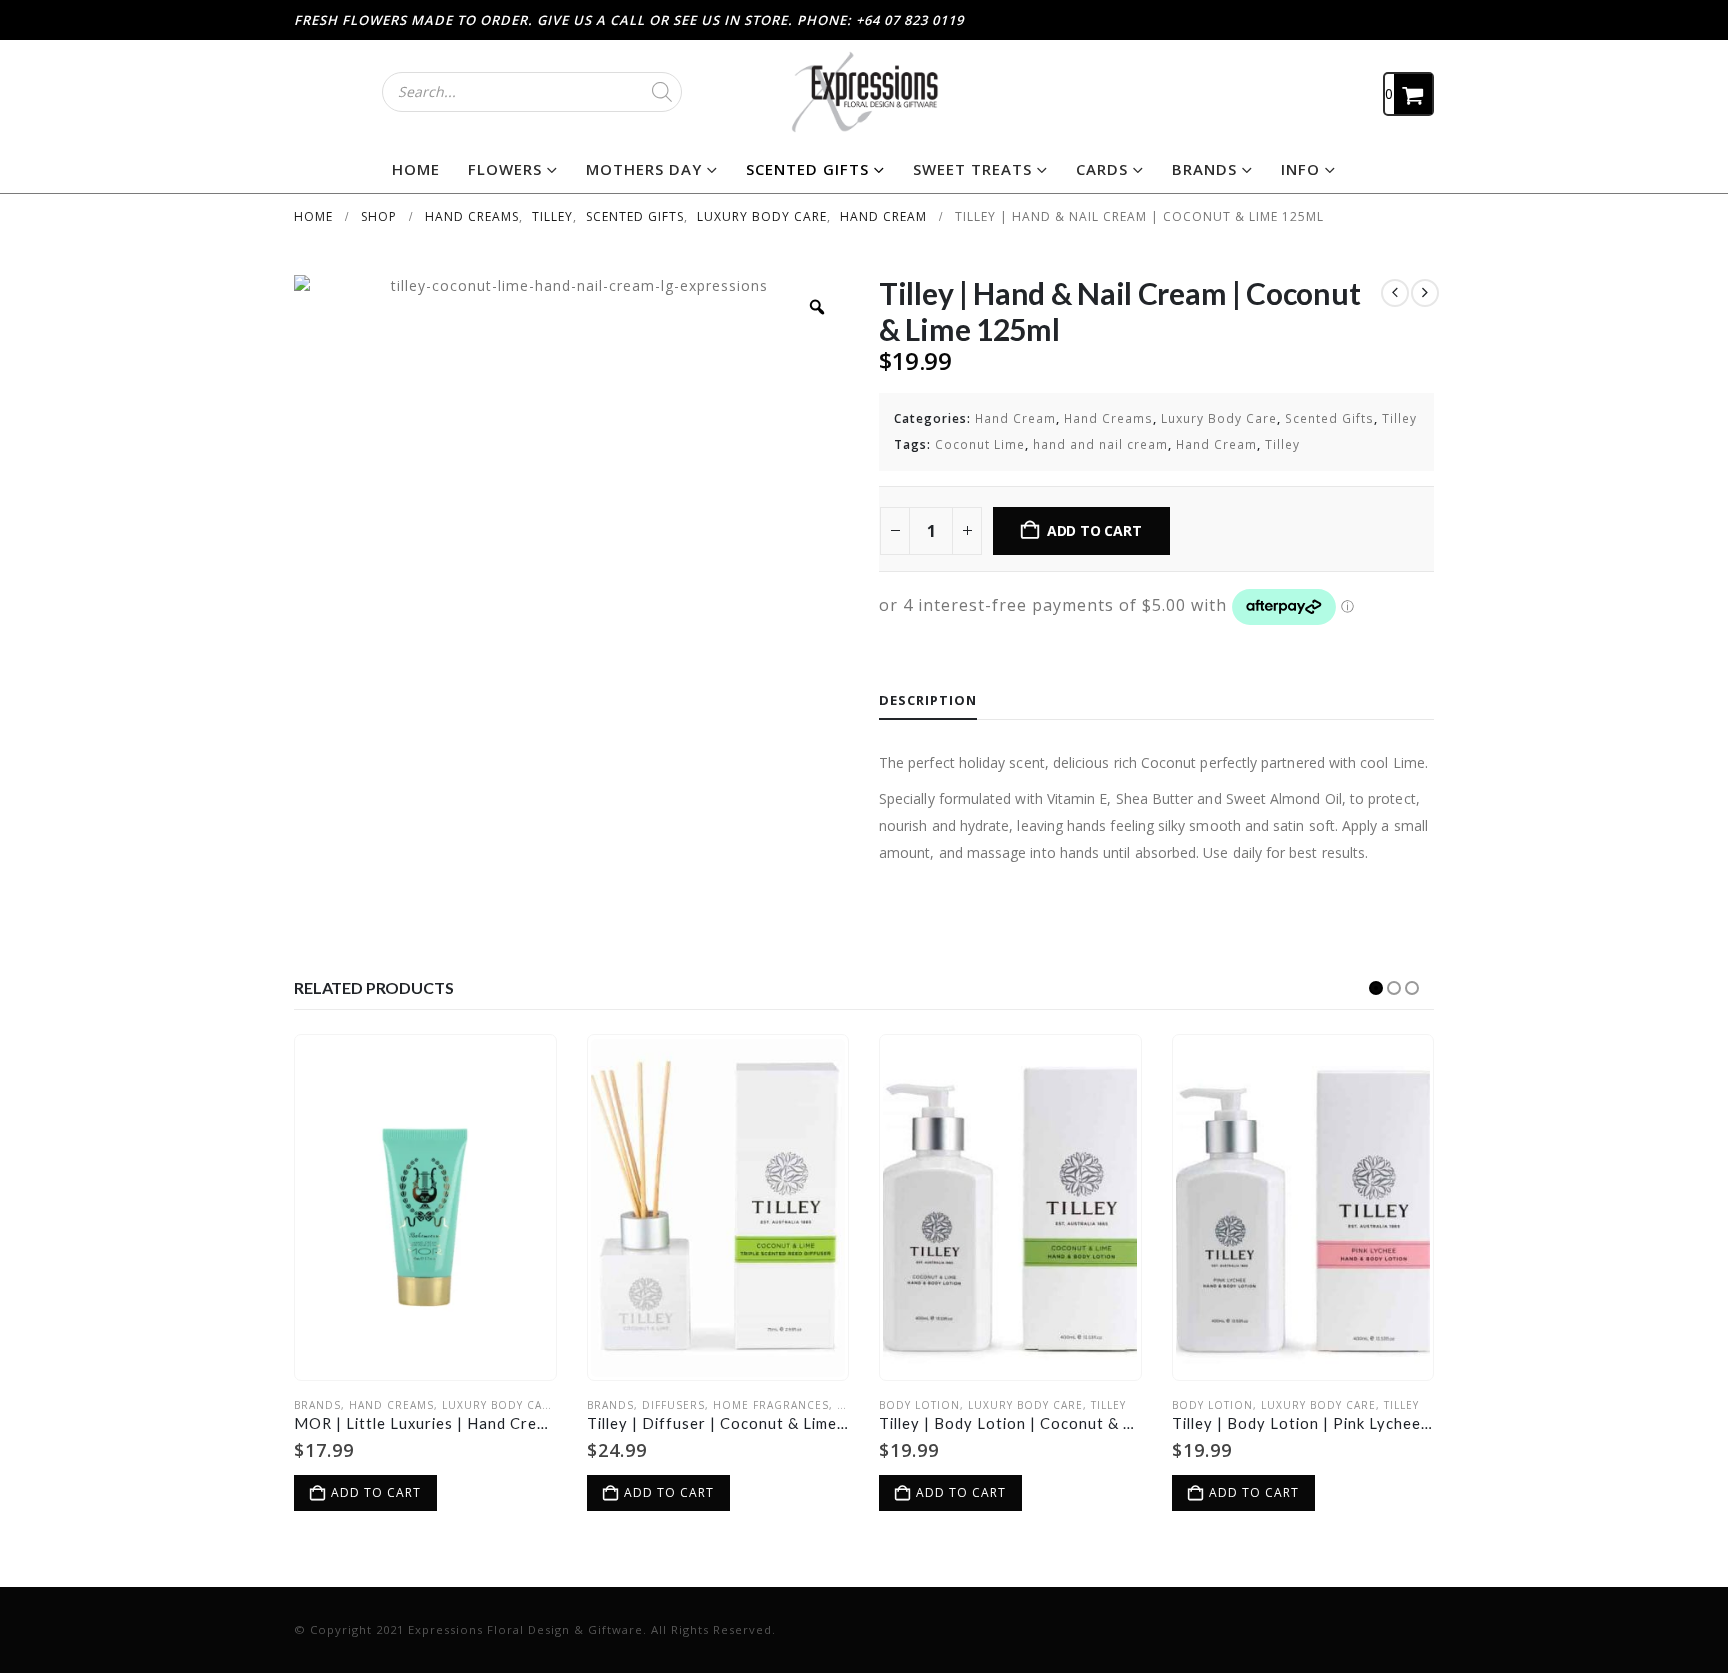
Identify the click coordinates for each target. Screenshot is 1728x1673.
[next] (1425, 293)
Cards (1102, 169)
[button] (1376, 988)
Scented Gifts (807, 169)
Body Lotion (919, 1405)
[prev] (1395, 293)
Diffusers (673, 1405)
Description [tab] (928, 700)
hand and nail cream (1100, 444)
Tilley (1399, 418)
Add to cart (1094, 530)
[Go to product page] (425, 1208)
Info (1300, 169)
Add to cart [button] (376, 1492)
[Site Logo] (864, 91)
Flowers (505, 169)
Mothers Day (644, 169)
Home (416, 169)
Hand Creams (1108, 418)
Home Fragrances (771, 1405)
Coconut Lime (980, 444)
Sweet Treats (972, 169)
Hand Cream (1015, 418)
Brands (1204, 169)
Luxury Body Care (1219, 418)
